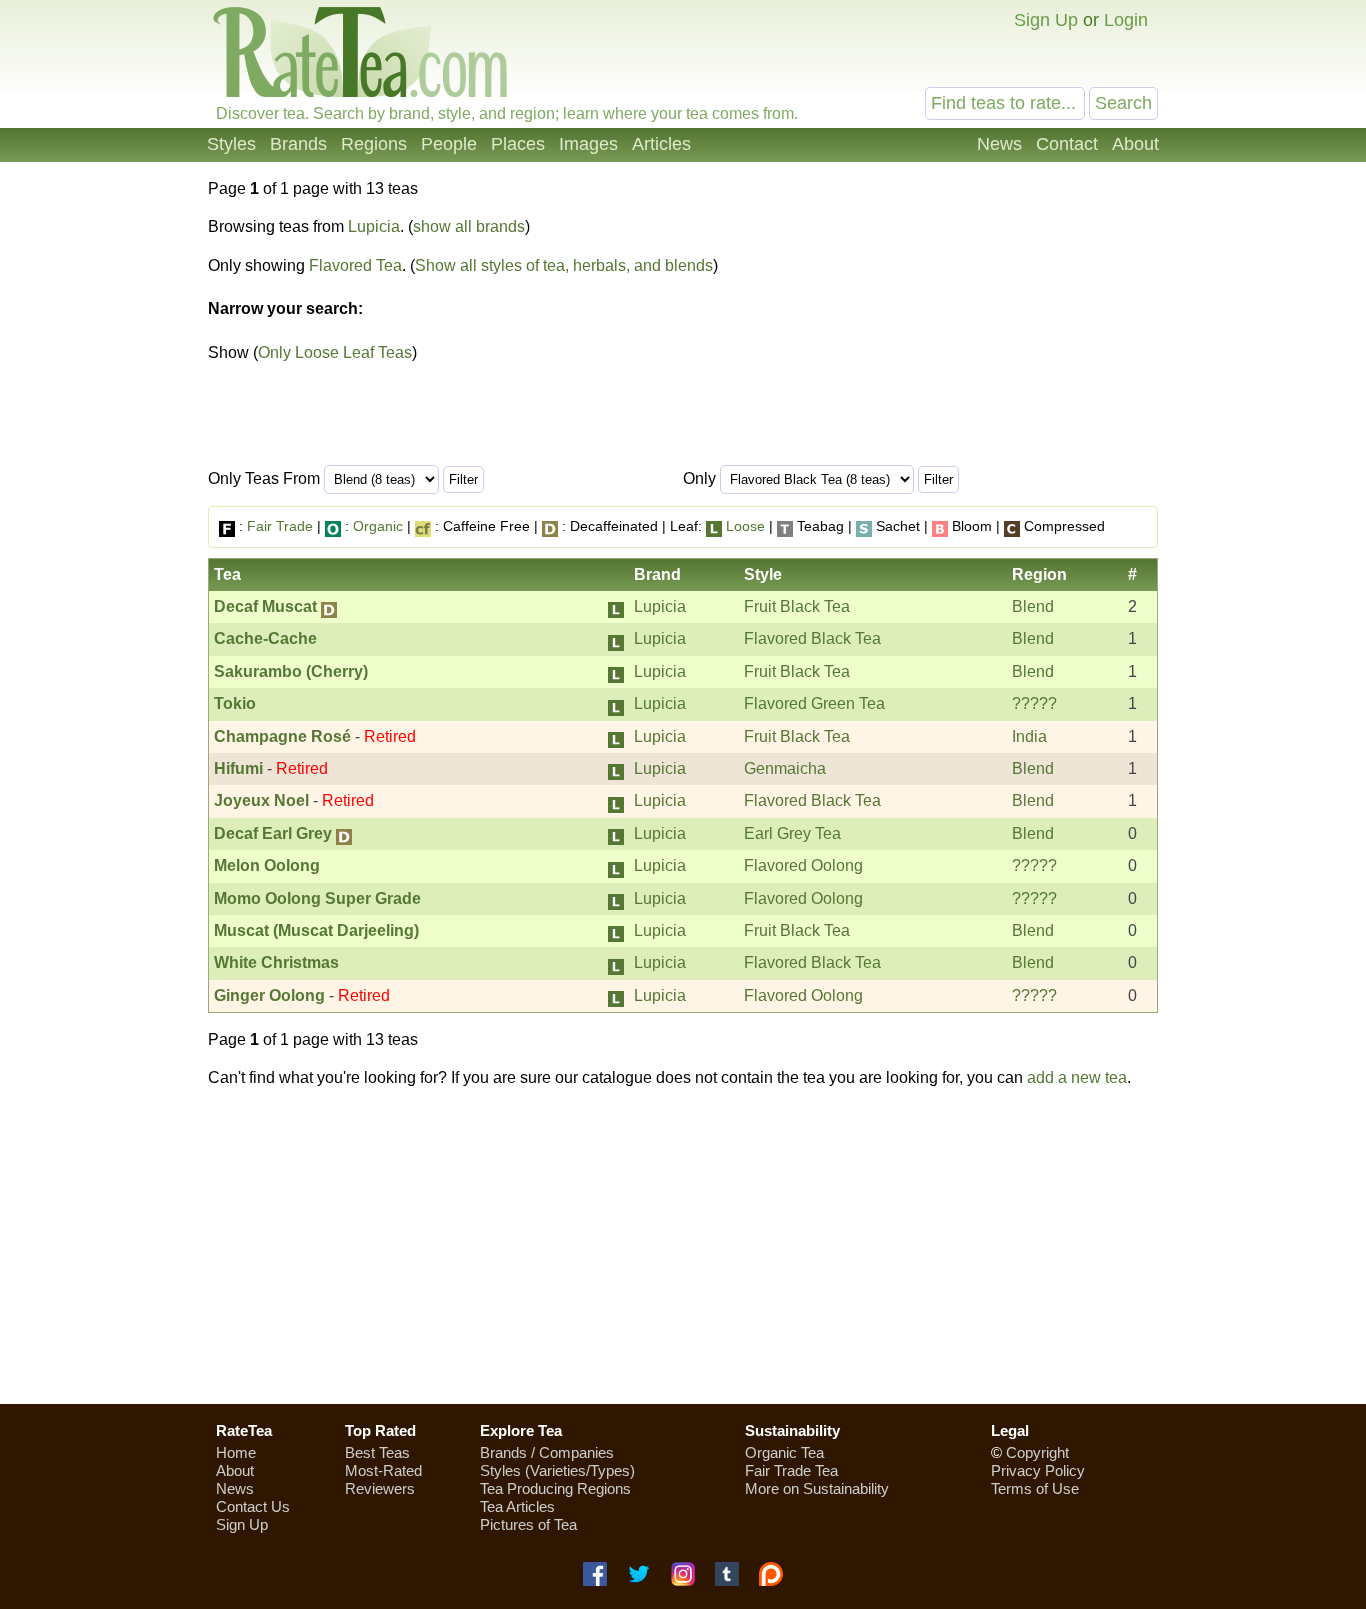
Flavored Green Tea (814, 703)
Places (518, 144)
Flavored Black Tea (812, 638)
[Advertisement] (683, 1246)
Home (236, 1452)
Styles (231, 144)
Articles (661, 144)
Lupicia (374, 226)
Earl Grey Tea (792, 833)
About (1135, 144)
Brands (298, 144)
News (999, 144)
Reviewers (380, 1488)
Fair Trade (280, 526)
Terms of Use (1035, 1488)
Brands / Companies (547, 1452)
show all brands (469, 226)
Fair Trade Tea (791, 1470)
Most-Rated (383, 1470)
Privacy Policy (1038, 1470)
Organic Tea (784, 1452)
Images (588, 144)
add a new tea (1077, 1077)
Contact (1067, 144)
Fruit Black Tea (797, 606)
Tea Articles (517, 1506)
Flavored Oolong (803, 865)
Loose (745, 526)
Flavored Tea (355, 265)
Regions (374, 144)
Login (1126, 20)
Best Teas (377, 1452)
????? (1034, 703)
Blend (1033, 606)
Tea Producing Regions (555, 1488)
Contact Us (253, 1506)
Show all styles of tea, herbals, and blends (564, 265)
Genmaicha (785, 768)
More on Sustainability (817, 1488)
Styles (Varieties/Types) (557, 1470)
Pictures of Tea (528, 1524)
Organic (378, 526)
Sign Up (1046, 20)
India (1029, 736)
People (449, 144)
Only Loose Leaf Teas (335, 352)
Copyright (1037, 1452)
